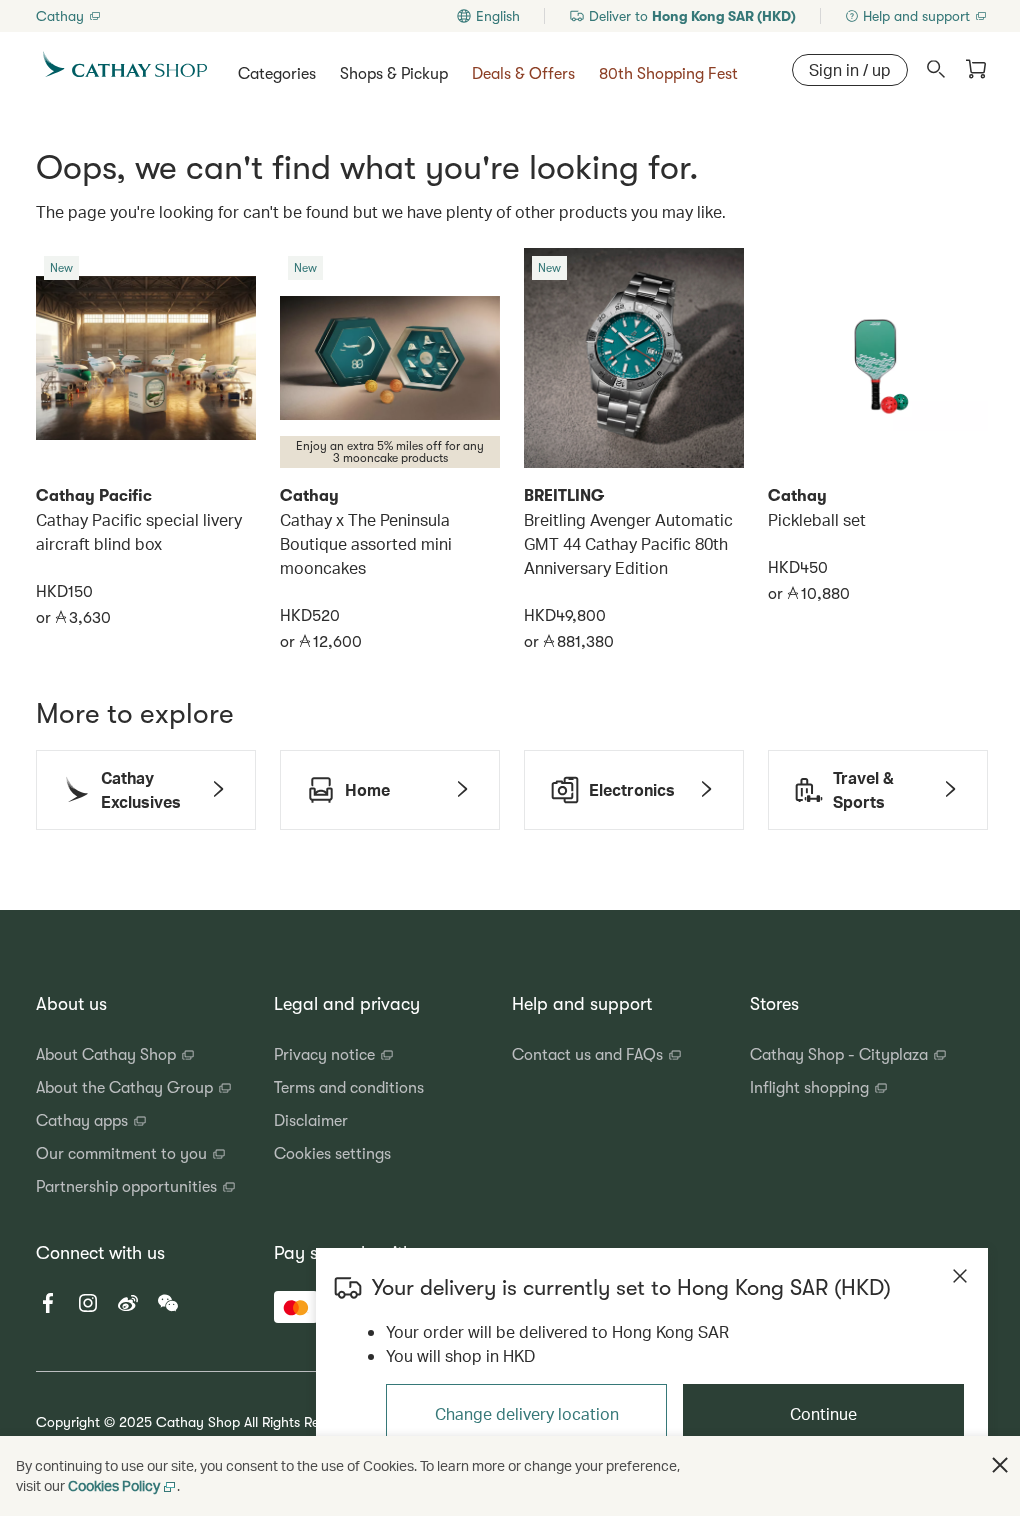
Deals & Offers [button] (523, 74)
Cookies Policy (114, 1485)
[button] (682, 16)
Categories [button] (277, 74)
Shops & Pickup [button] (394, 74)
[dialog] (652, 1358)
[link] (69, 16)
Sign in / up (850, 69)
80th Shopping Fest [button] (668, 74)
